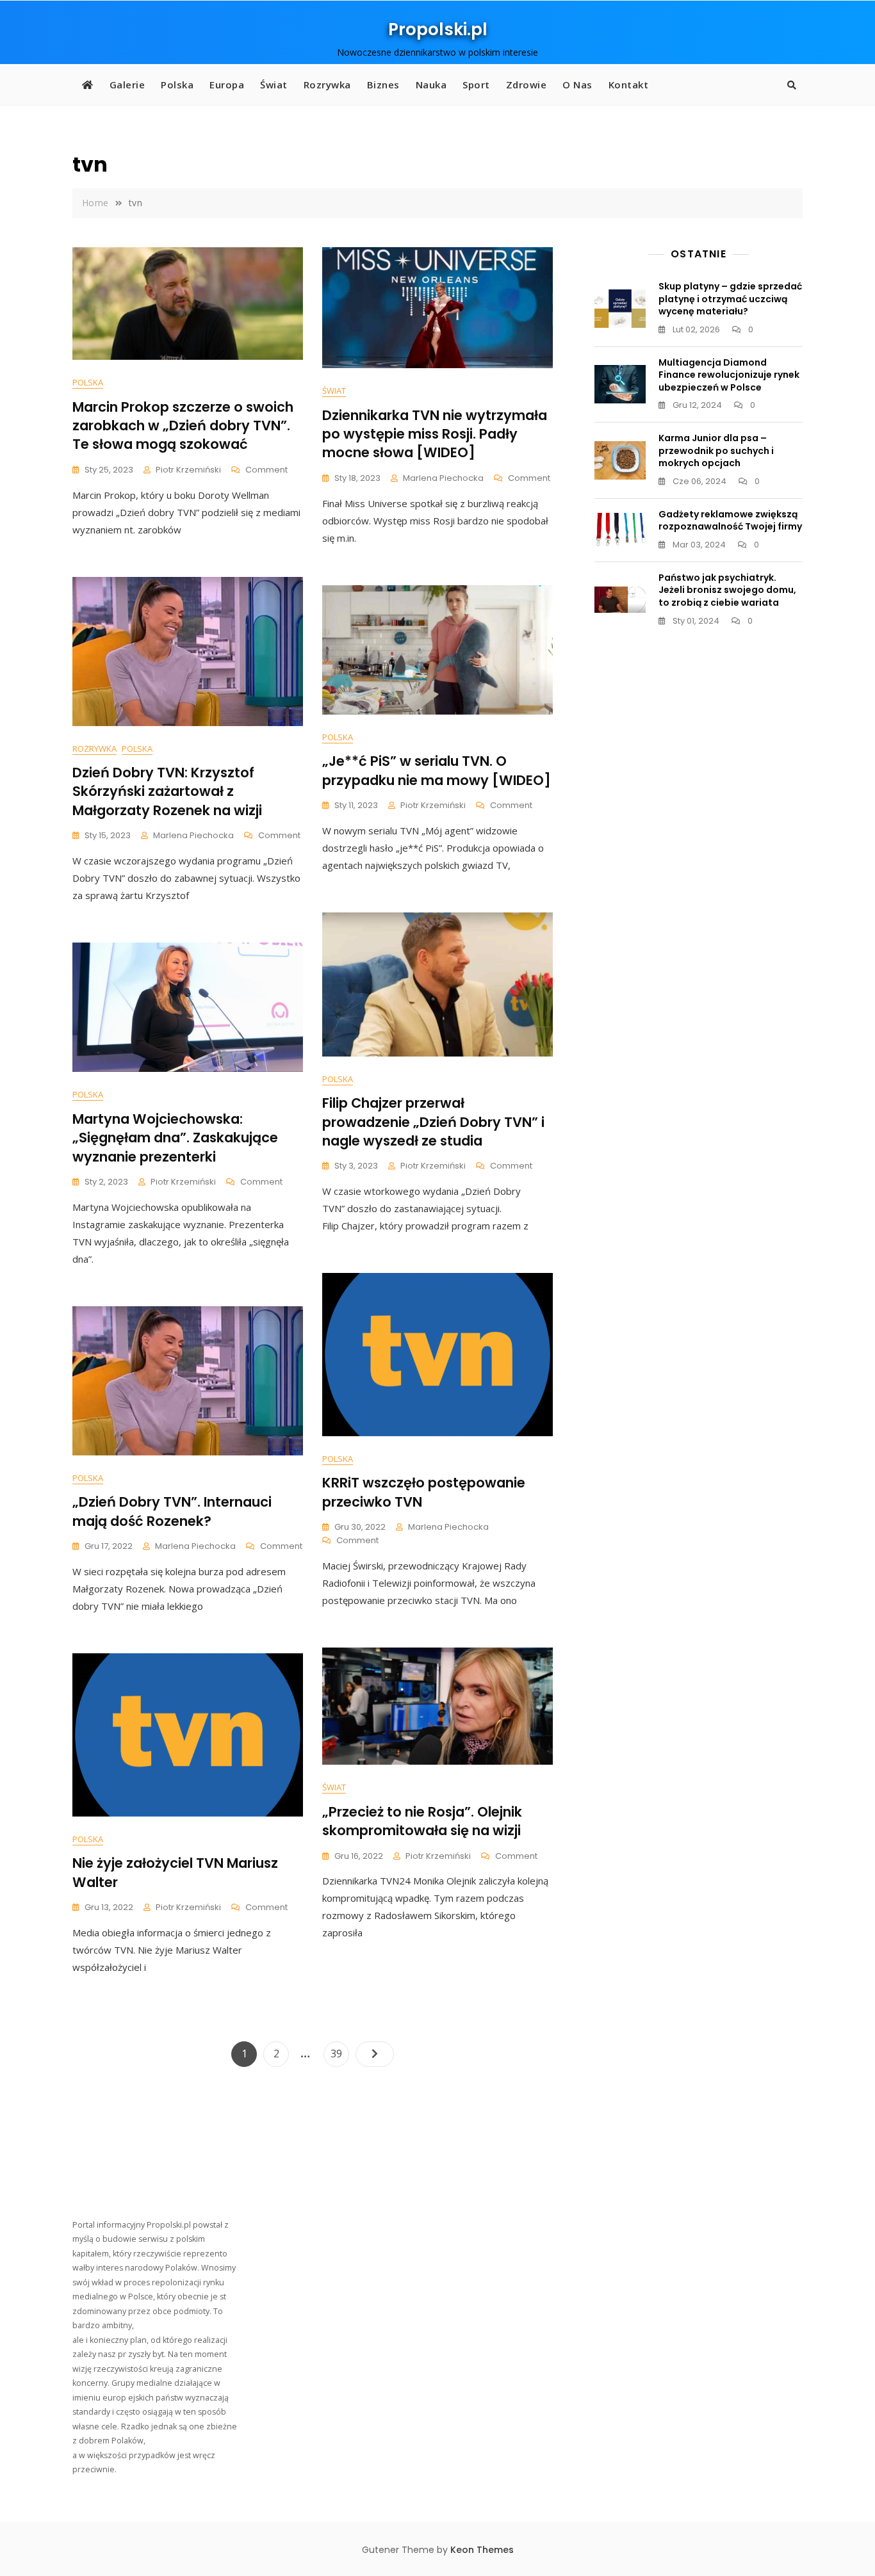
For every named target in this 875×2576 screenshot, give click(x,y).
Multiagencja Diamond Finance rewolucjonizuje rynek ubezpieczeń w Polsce (729, 375)
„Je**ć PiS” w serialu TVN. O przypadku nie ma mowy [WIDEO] (437, 770)
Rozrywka (327, 85)
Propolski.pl (438, 29)
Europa (227, 85)
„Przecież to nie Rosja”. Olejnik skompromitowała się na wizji (422, 1821)
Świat (274, 85)
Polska (177, 85)
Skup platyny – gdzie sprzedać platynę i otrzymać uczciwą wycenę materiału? (730, 299)
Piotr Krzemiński (188, 470)
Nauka (431, 85)
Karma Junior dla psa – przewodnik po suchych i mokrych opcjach (716, 450)
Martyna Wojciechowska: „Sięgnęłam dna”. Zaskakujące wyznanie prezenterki (175, 1138)
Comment (266, 470)
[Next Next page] (375, 2054)
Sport (476, 85)
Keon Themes (482, 2550)
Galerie (127, 85)
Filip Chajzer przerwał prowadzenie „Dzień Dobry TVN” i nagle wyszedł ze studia (433, 1122)
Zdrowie (527, 85)
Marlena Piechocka (443, 478)
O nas (577, 85)
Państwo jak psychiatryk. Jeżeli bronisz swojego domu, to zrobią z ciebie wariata (727, 590)
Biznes (383, 85)
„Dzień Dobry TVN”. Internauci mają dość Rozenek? (172, 1511)
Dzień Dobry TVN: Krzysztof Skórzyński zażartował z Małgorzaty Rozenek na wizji (167, 791)
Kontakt (629, 85)
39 (339, 2053)
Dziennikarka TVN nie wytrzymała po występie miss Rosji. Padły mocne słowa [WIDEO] (435, 434)
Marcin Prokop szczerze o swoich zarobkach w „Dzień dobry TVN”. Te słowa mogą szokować (183, 426)
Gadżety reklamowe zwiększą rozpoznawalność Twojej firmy (730, 521)
